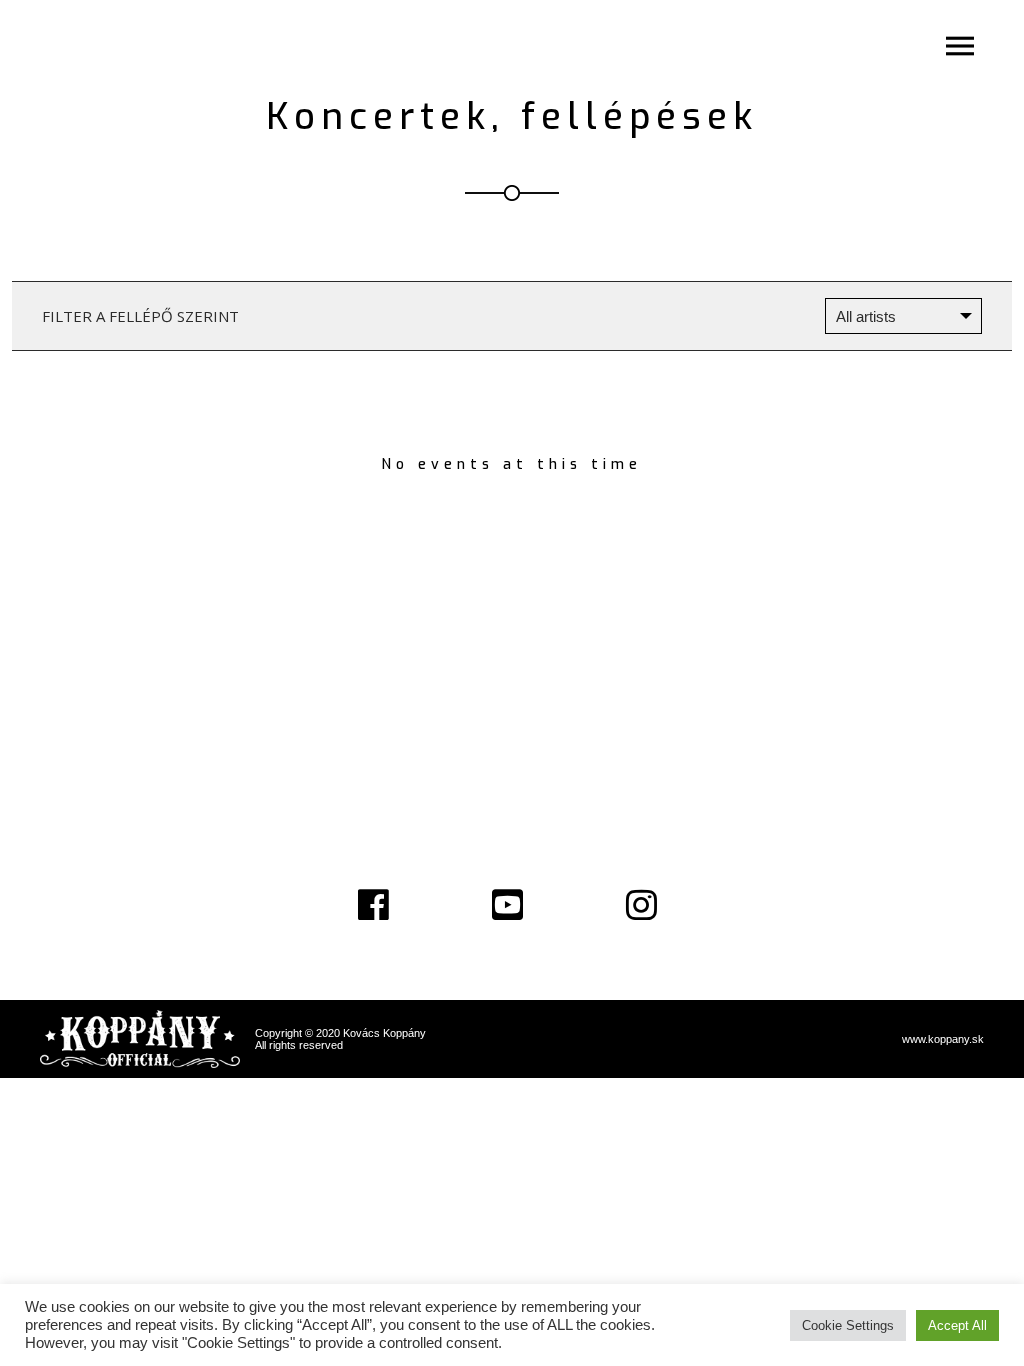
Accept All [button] (957, 1325)
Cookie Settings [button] (848, 1325)
